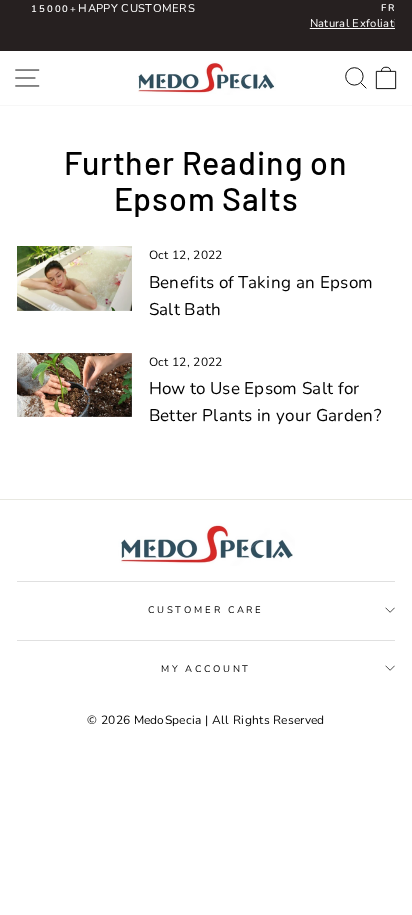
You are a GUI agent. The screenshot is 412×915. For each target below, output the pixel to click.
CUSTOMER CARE (206, 609)
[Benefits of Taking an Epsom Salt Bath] (74, 278)
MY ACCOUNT (206, 668)
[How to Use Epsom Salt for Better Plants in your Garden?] (74, 385)
